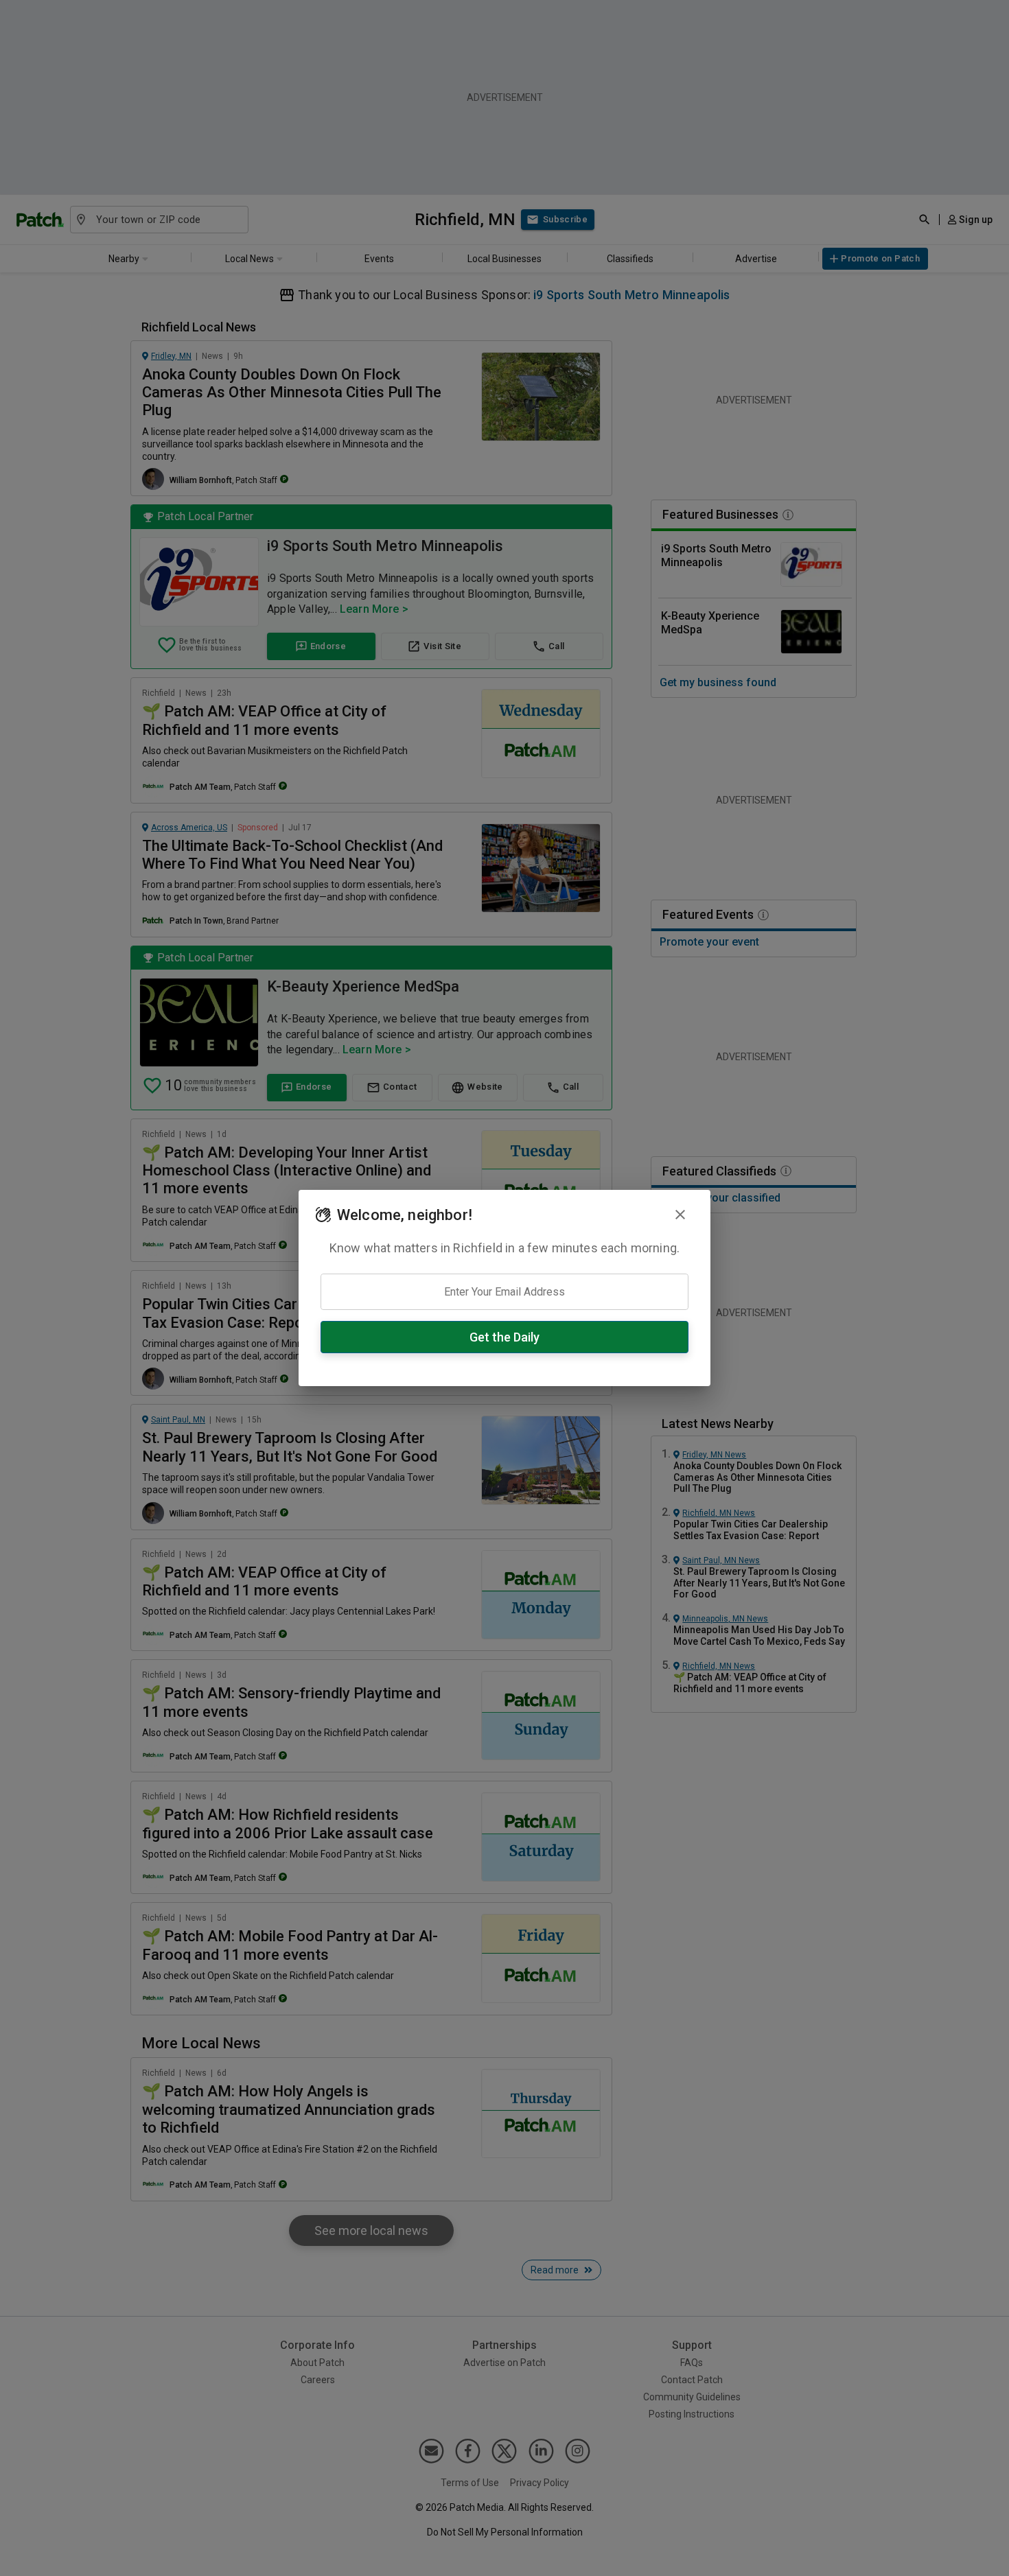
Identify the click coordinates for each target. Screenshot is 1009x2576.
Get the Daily (505, 1337)
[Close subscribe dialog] (680, 1215)
